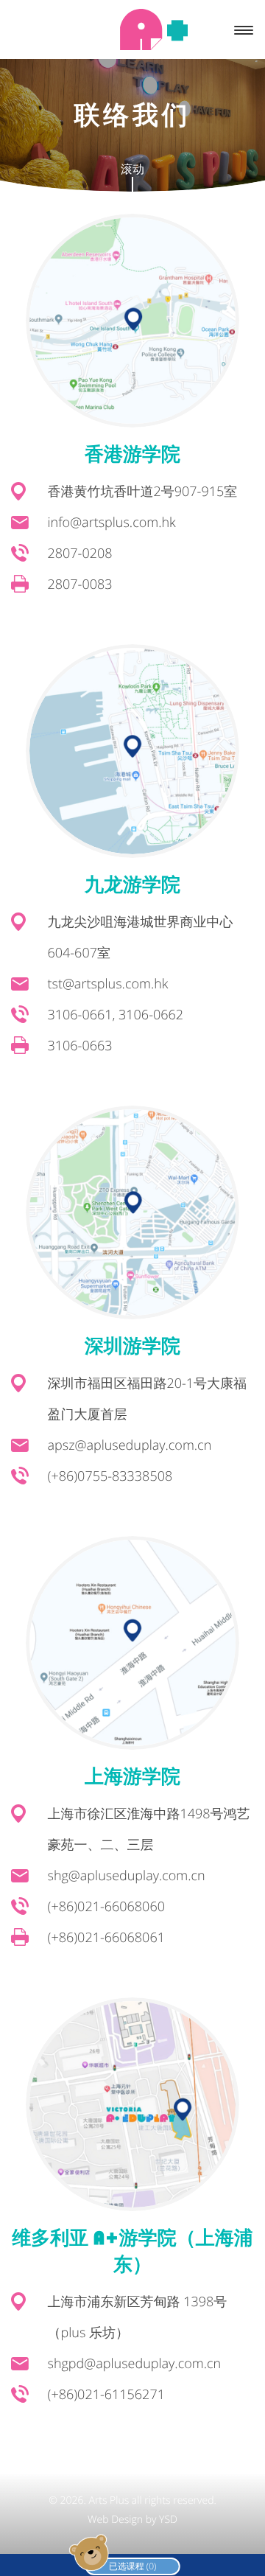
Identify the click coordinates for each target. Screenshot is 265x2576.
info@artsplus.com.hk (112, 523)
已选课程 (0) (133, 2566)
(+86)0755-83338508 (110, 1476)
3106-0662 (151, 1015)
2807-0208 (80, 554)
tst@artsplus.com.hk (108, 984)
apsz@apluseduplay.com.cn (130, 1445)
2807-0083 (80, 584)
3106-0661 (80, 1015)
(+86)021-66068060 (106, 1907)
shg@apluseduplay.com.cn (127, 1876)
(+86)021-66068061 (106, 1938)
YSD (168, 2520)
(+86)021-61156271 (106, 2395)
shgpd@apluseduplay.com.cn (135, 2364)
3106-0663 (80, 1046)
